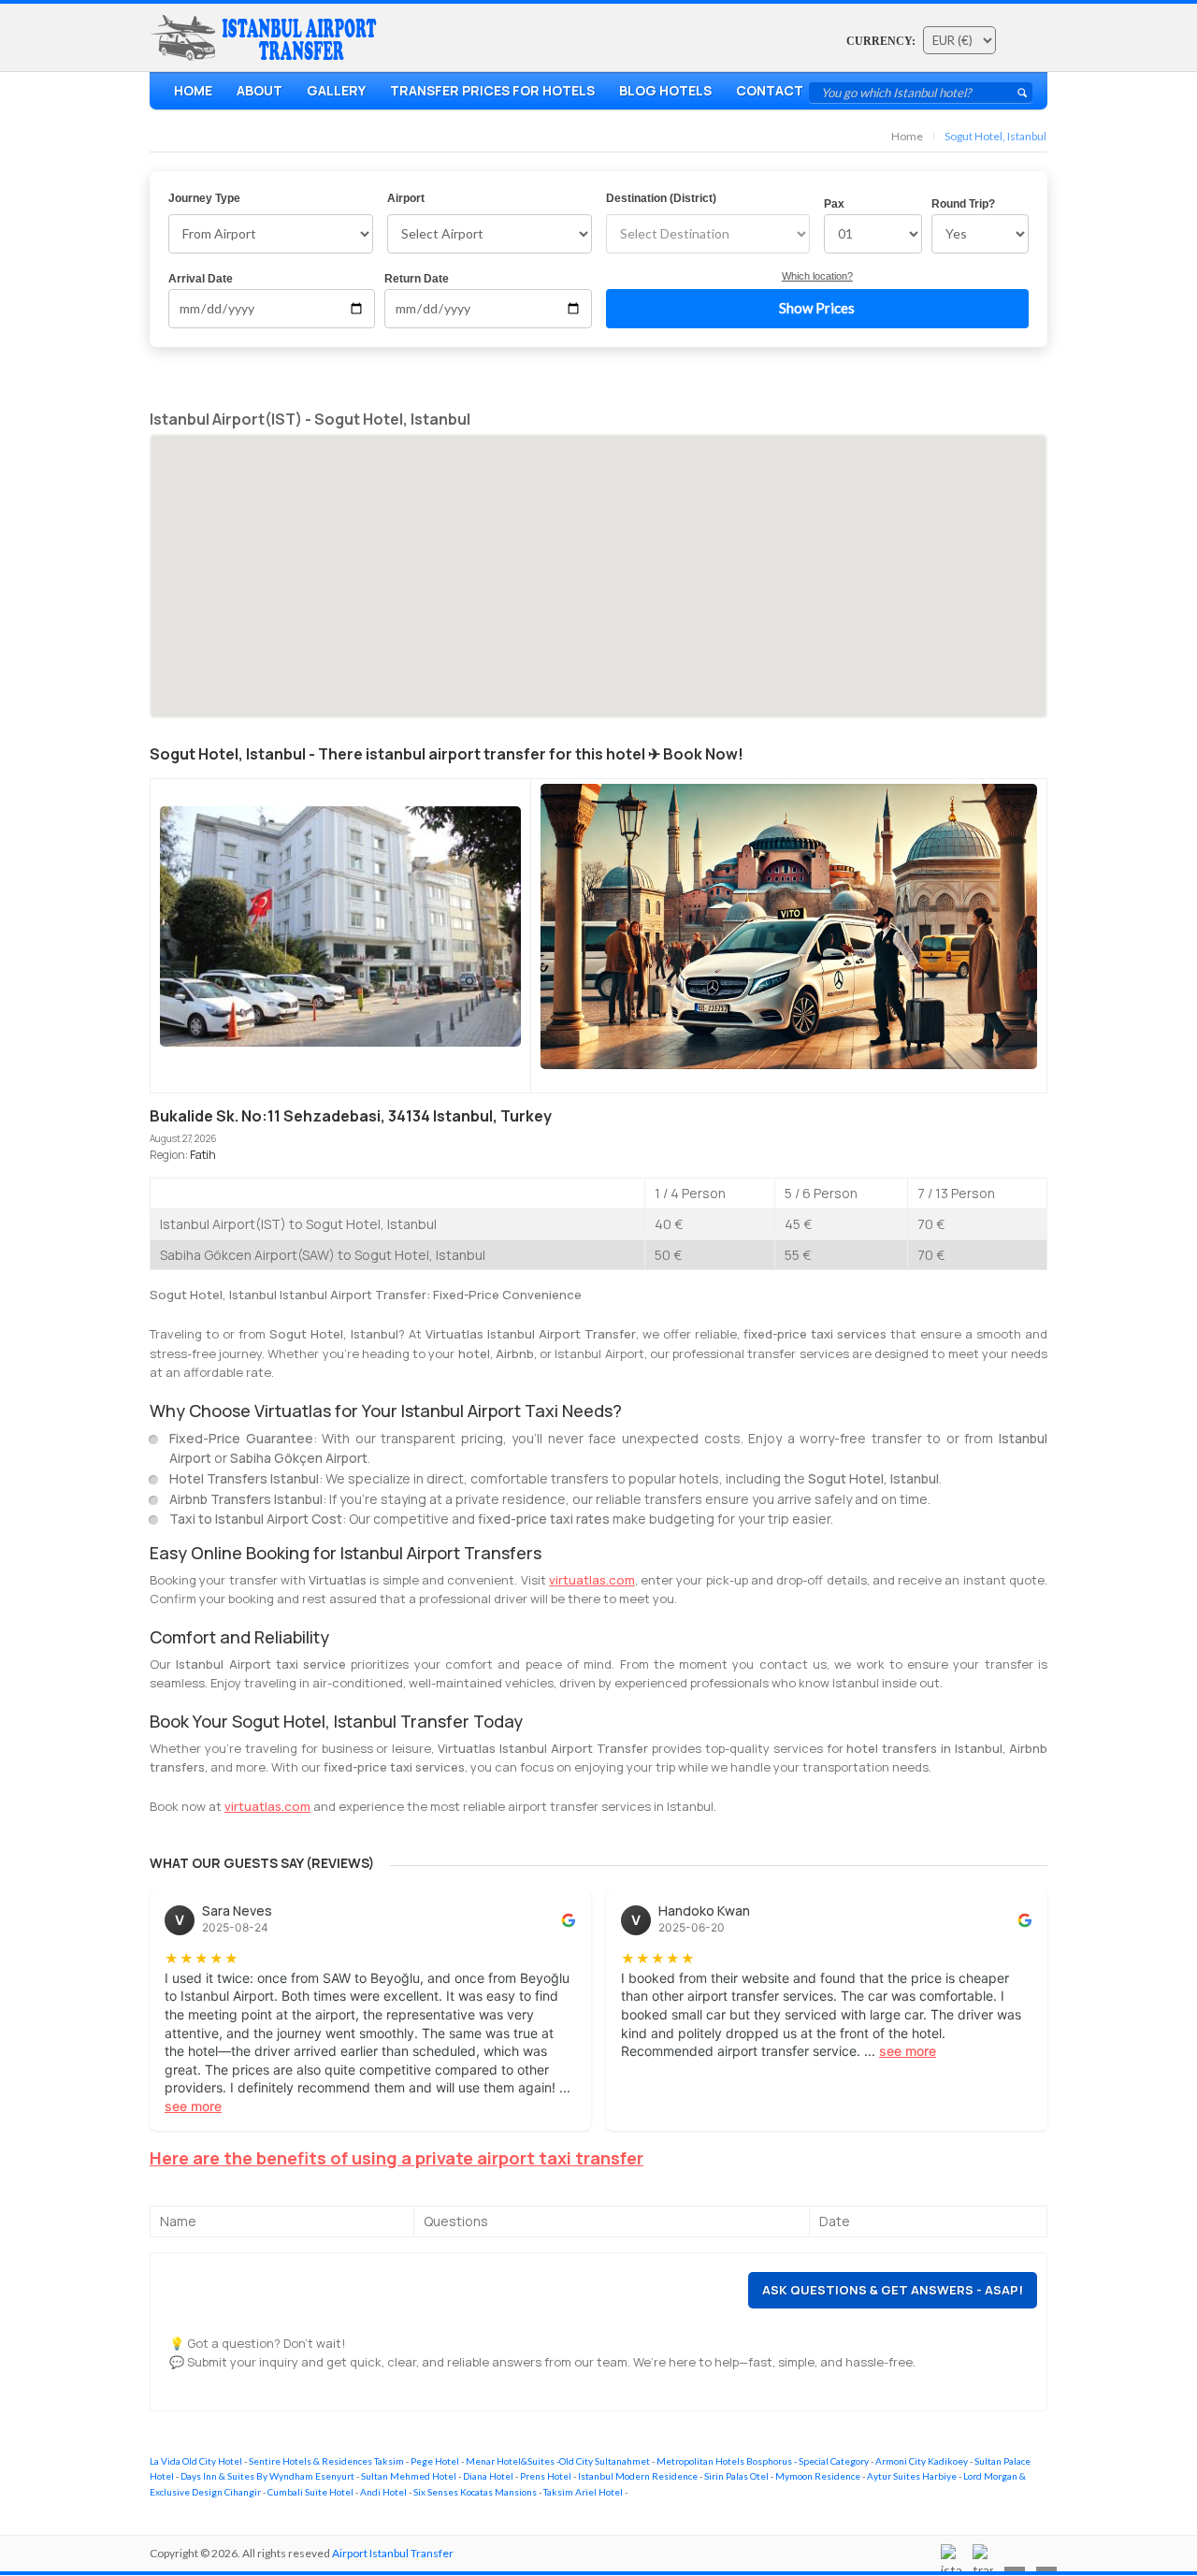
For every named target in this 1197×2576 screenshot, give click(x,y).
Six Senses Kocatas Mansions (475, 2492)
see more (193, 2106)
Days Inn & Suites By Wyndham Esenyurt (267, 2476)
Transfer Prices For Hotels (492, 90)
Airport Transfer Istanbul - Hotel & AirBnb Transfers (267, 38)
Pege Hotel (435, 2461)
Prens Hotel (546, 2476)
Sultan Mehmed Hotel (409, 2476)
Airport (406, 198)
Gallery (336, 90)
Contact (770, 90)
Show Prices (817, 308)
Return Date (417, 279)
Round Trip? (963, 204)
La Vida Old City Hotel (196, 2461)
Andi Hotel (383, 2492)
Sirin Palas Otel (736, 2476)
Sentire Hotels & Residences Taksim (326, 2461)
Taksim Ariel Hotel (583, 2492)
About (260, 90)
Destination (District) (661, 198)
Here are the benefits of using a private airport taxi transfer (397, 2158)
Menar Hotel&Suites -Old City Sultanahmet (558, 2461)
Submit (1022, 93)
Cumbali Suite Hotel (310, 2492)
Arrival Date (201, 279)
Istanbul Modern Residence (638, 2476)
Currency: (881, 41)
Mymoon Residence (818, 2476)
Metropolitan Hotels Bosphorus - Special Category (763, 2461)
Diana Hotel (488, 2476)
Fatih (203, 1155)
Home (193, 90)
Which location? (817, 276)
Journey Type (204, 198)
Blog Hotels (665, 90)
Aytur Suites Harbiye (912, 2476)
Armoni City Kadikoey (922, 2461)
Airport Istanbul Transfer (393, 2553)
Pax (834, 204)
